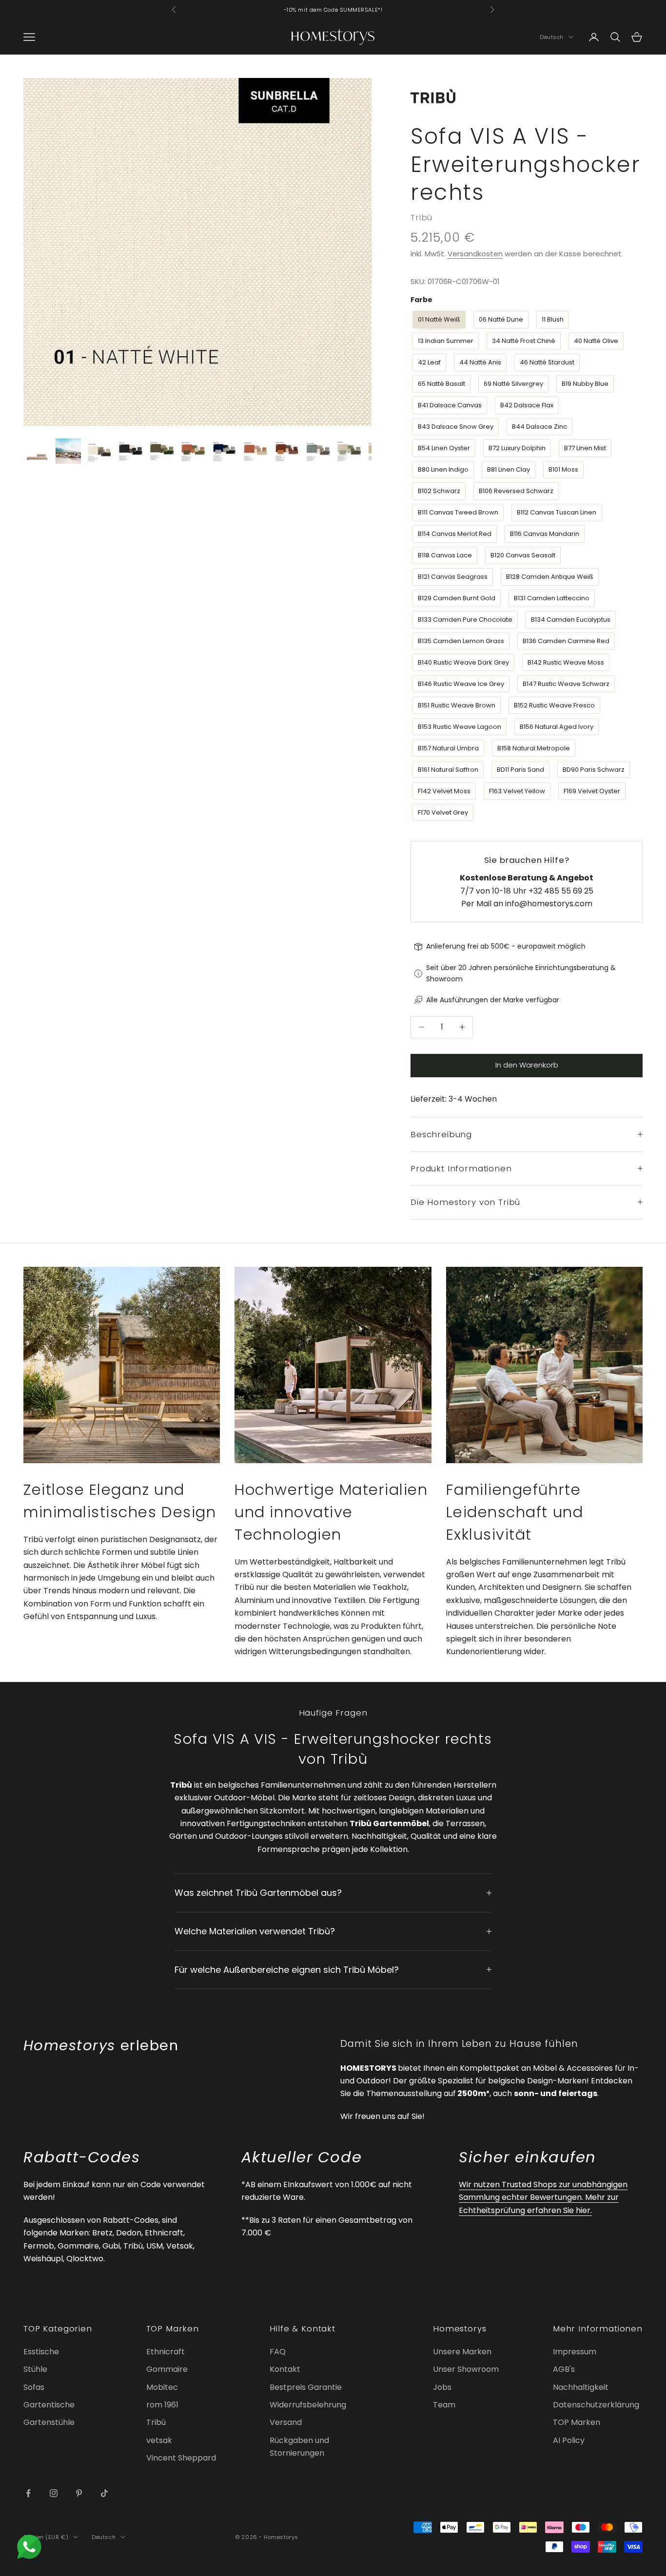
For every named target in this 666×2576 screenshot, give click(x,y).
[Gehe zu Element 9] (287, 451)
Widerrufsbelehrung (308, 2405)
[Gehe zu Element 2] (68, 451)
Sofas (34, 2387)
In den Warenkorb (527, 1065)
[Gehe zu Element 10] (318, 451)
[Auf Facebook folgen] (28, 2493)
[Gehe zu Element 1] (37, 451)
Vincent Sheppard (181, 2458)
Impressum (575, 2352)
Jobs (442, 2387)
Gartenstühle (49, 2422)
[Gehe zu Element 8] (255, 451)
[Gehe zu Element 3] (99, 451)
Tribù (421, 217)
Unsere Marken (462, 2352)
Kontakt (285, 2369)
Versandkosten (475, 254)
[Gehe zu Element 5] (162, 451)
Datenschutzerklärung (596, 2405)
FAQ (278, 2352)
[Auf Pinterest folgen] (79, 2493)
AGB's (564, 2369)
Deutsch (552, 37)
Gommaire (167, 2369)
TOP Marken (577, 2422)
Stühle (35, 2369)
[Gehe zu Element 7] (224, 451)
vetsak (159, 2440)
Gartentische (49, 2405)
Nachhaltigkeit (581, 2387)
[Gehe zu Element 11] (349, 451)
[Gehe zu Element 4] (131, 451)
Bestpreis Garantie (306, 2387)
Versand (286, 2422)
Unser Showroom (466, 2369)
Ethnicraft (166, 2352)
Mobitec (162, 2387)
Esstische (41, 2352)
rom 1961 (162, 2405)
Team (444, 2405)
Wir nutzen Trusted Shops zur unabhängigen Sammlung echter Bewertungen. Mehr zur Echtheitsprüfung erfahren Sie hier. (543, 2197)
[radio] (438, 320)
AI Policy (569, 2440)
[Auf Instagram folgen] (54, 2493)
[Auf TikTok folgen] (104, 2493)
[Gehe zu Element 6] (193, 451)
